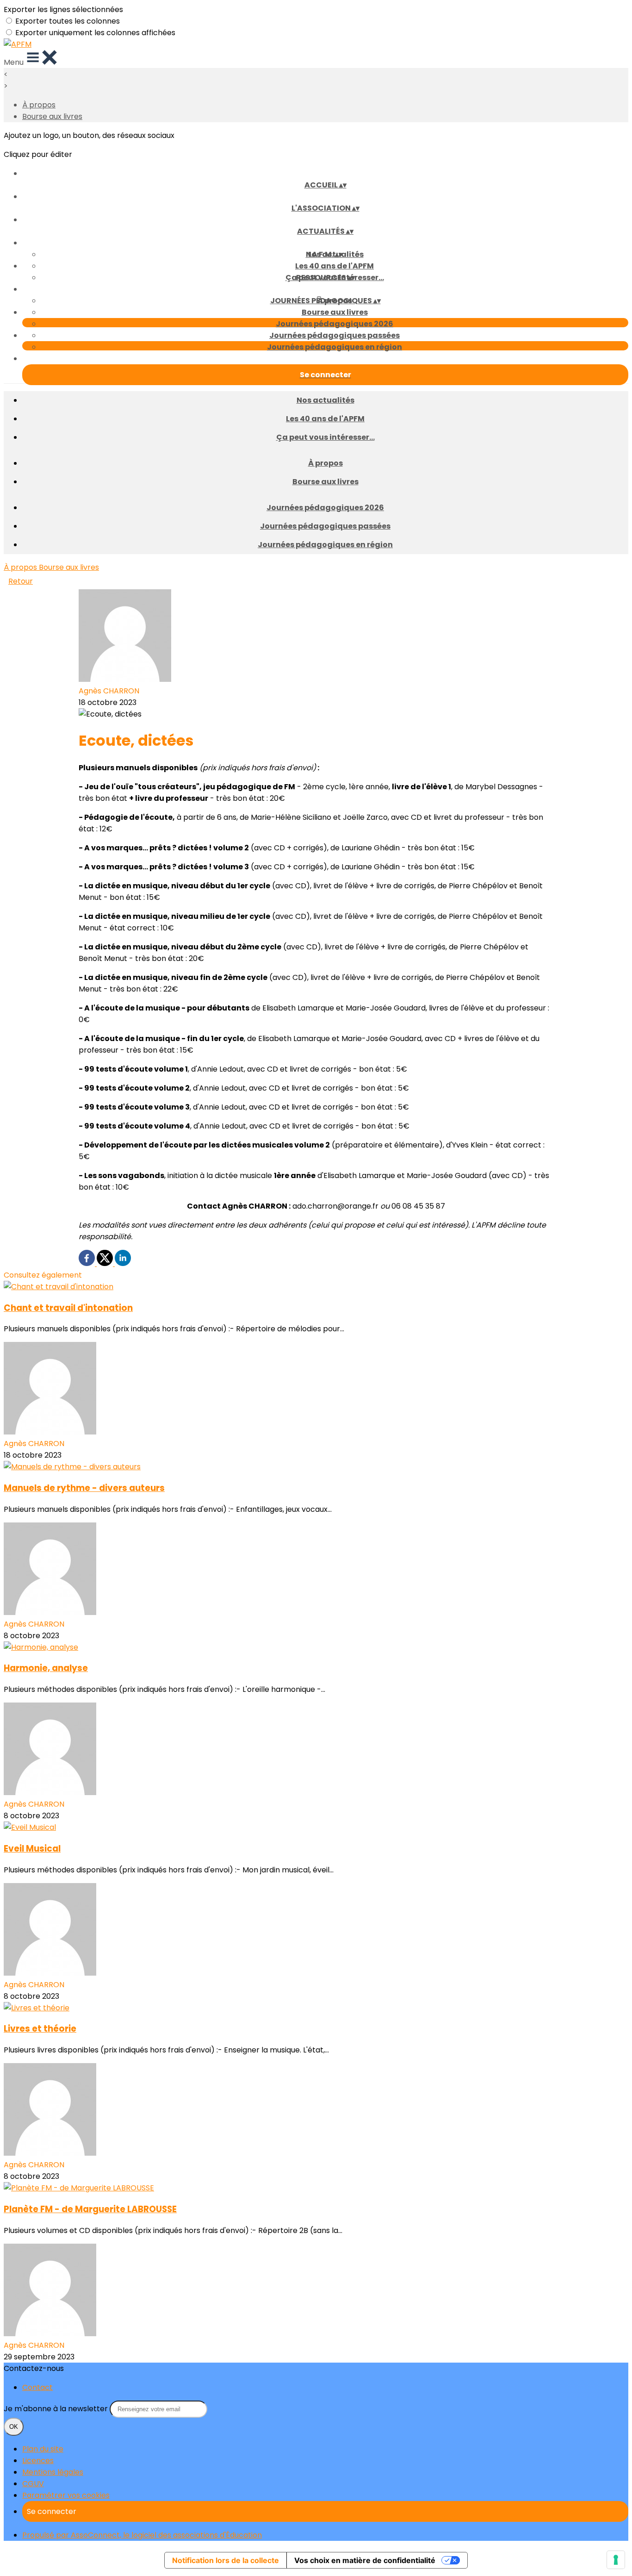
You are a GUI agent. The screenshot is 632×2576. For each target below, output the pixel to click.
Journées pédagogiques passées (335, 335)
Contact (37, 2387)
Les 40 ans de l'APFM (335, 266)
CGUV (33, 2484)
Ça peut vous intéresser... (325, 437)
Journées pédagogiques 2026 (335, 324)
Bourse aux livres (52, 116)
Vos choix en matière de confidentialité (365, 2560)
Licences (38, 2461)
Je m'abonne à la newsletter (57, 2409)
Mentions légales (53, 2472)
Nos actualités (325, 400)
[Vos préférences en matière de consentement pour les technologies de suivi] (616, 2560)
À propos (39, 105)
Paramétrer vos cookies (66, 2495)
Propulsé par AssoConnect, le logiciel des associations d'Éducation (142, 2535)
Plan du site (43, 2449)
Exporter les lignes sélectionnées (63, 9)
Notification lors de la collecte (226, 2560)
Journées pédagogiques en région (335, 347)
